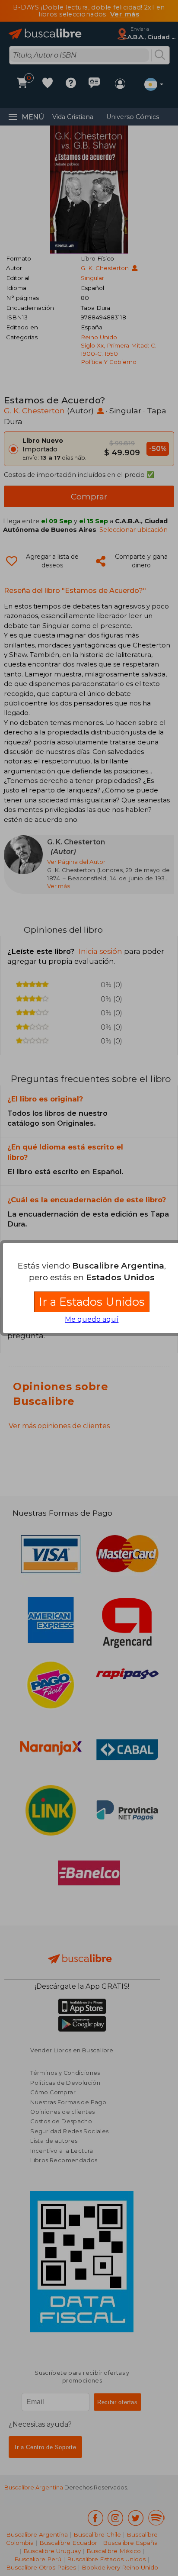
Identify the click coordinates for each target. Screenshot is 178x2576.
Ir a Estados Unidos (92, 1302)
